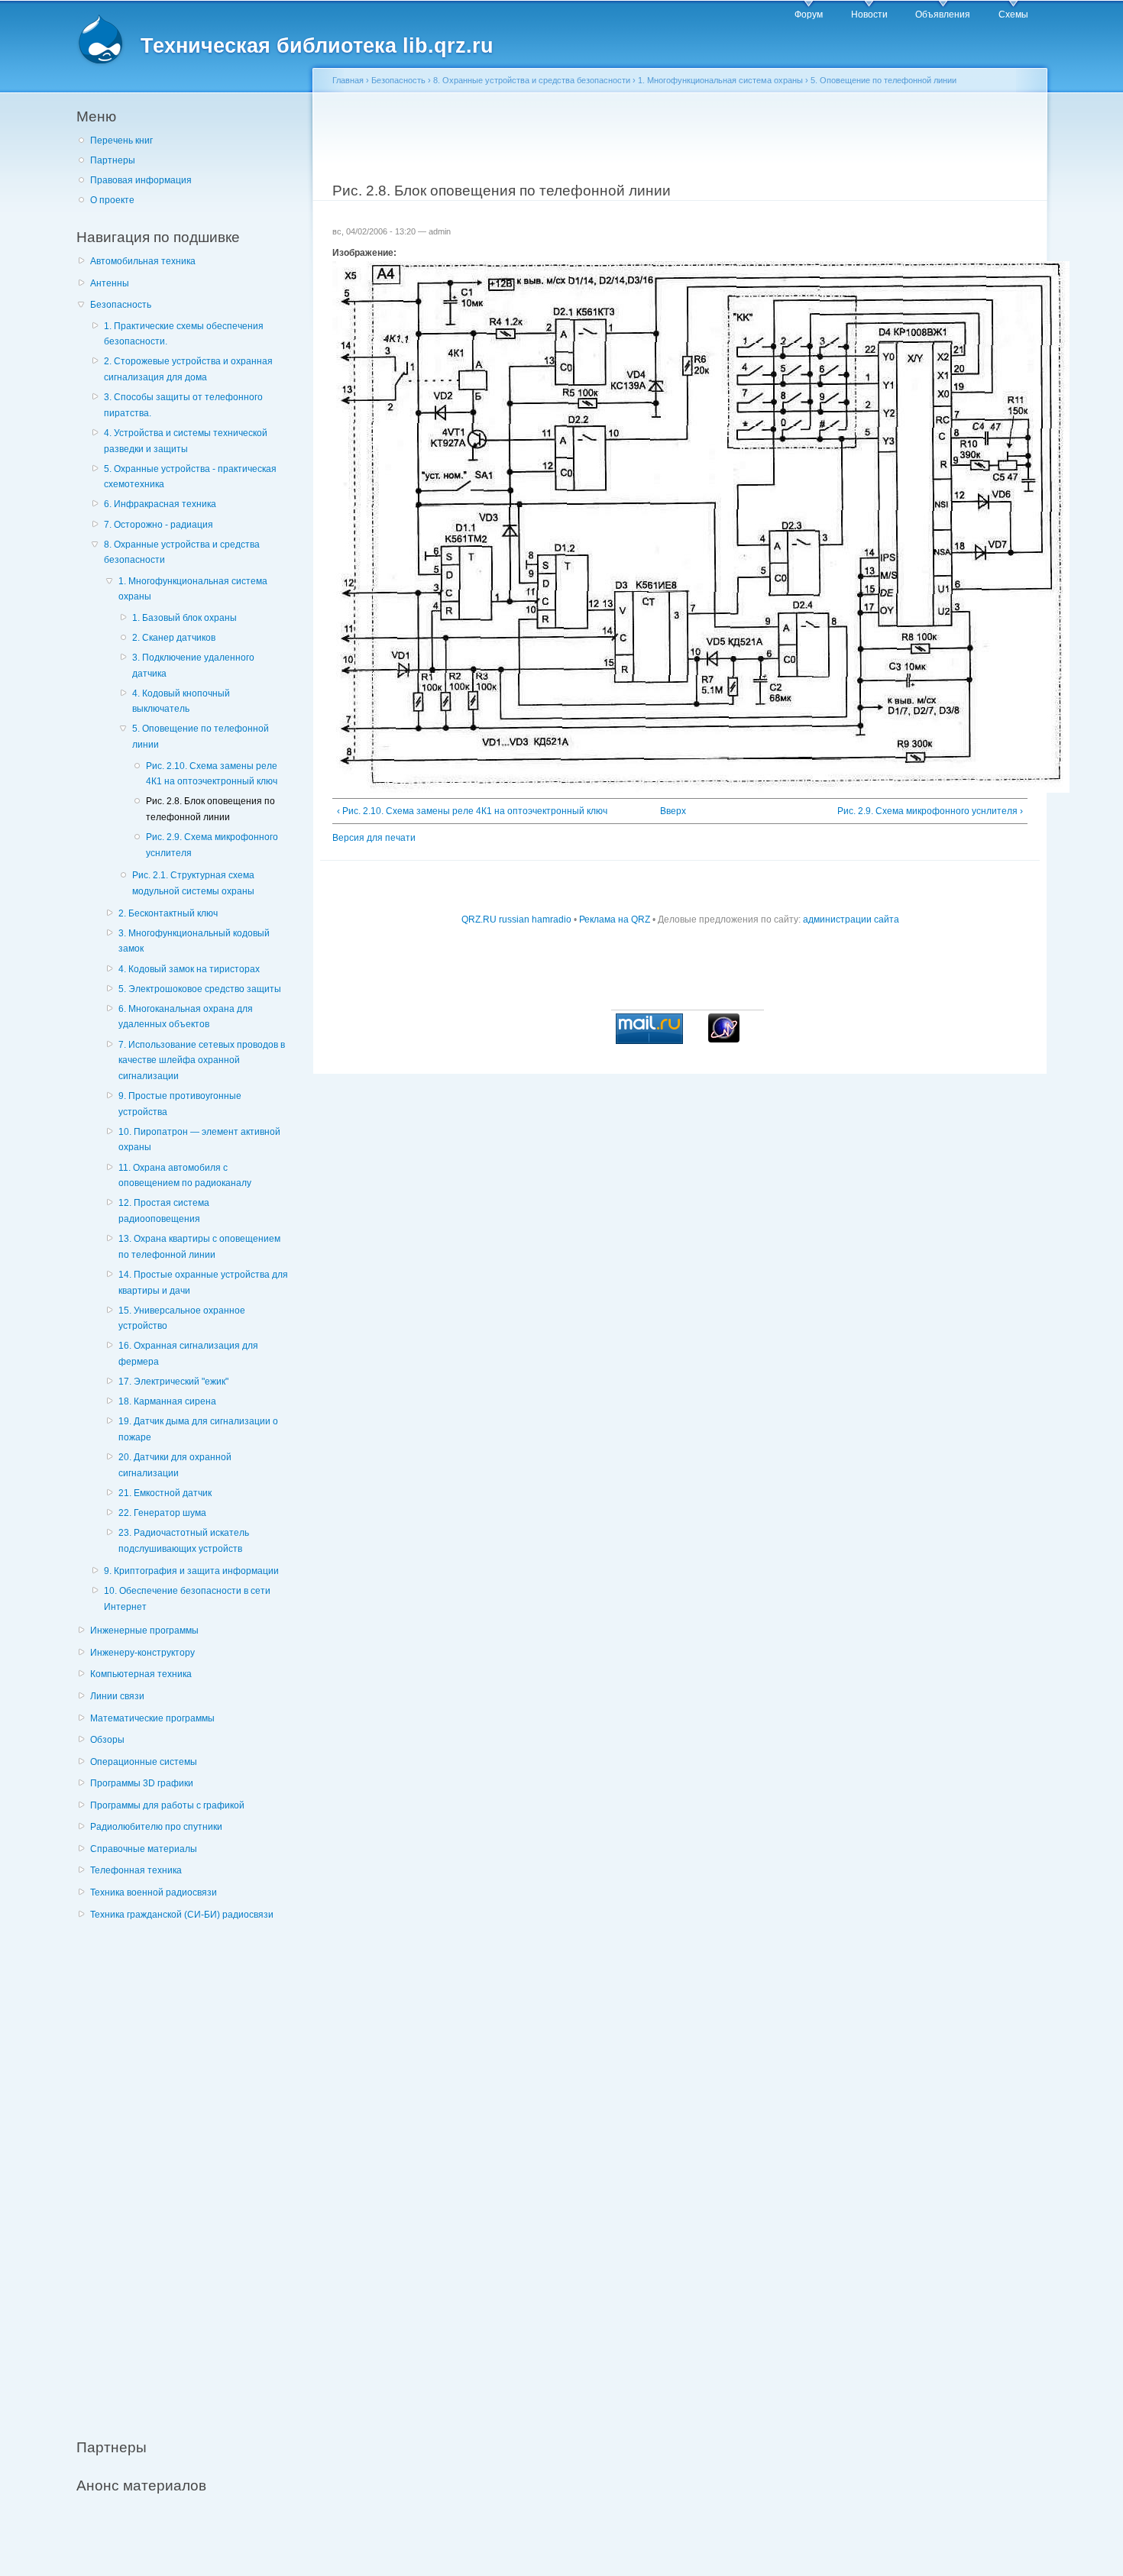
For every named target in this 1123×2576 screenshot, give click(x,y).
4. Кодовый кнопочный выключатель (181, 701)
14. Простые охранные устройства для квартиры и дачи (203, 1283)
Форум (809, 15)
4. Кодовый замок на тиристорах (189, 969)
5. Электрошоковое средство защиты (200, 989)
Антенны (110, 283)
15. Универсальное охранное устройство (182, 1319)
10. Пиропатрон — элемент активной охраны (199, 1140)
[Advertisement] (191, 2171)
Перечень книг (121, 141)
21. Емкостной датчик (165, 1493)
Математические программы (152, 1718)
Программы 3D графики (142, 1783)
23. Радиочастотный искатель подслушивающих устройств (184, 1541)
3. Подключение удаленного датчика (193, 666)
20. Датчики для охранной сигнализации (175, 1465)
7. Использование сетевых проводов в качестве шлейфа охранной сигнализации (202, 1060)
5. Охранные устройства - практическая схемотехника (190, 477)
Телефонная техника (136, 1870)
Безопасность (121, 305)
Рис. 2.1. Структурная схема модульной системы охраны (193, 883)
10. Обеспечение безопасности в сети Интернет (187, 1599)
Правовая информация (141, 180)
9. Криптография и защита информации (191, 1571)
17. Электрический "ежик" (173, 1382)
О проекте (112, 200)
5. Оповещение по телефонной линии (201, 737)
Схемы (1013, 15)
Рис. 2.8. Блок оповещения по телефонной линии (210, 809)
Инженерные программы (144, 1631)
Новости (869, 15)
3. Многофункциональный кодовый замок (194, 941)
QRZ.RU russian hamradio (516, 920)
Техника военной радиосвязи (154, 1892)
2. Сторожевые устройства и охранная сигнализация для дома (188, 369)
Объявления (943, 15)
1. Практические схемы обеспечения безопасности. (184, 334)
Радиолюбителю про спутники (156, 1827)
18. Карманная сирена (167, 1401)
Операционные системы (144, 1762)
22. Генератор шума (162, 1513)
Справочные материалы (144, 1849)
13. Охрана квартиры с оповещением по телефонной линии (199, 1247)
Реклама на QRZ (615, 920)
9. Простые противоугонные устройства (180, 1104)
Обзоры (107, 1740)
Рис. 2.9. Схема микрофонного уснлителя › (930, 811)
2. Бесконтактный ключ (168, 913)
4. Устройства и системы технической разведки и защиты (186, 441)
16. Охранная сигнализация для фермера (188, 1354)
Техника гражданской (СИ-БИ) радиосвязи (182, 1915)
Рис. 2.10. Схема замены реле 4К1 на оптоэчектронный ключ (212, 774)
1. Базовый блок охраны (184, 618)
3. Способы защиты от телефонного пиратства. (183, 405)
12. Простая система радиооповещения (164, 1211)
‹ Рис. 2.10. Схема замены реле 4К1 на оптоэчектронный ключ (472, 811)
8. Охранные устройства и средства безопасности (182, 553)
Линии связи (117, 1696)
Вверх (673, 811)
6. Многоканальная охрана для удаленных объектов (186, 1017)
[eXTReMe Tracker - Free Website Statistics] (724, 1039)
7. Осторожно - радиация (159, 525)
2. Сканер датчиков (174, 638)
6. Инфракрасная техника (160, 504)
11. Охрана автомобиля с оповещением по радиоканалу (185, 1176)
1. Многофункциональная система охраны (193, 589)
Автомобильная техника (143, 261)
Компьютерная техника (141, 1674)
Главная (348, 80)
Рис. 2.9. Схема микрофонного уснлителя (212, 845)
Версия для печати (374, 838)
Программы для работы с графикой (167, 1805)
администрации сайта (851, 920)
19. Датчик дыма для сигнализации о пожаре (198, 1429)
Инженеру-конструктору (142, 1653)
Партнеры (113, 160)
